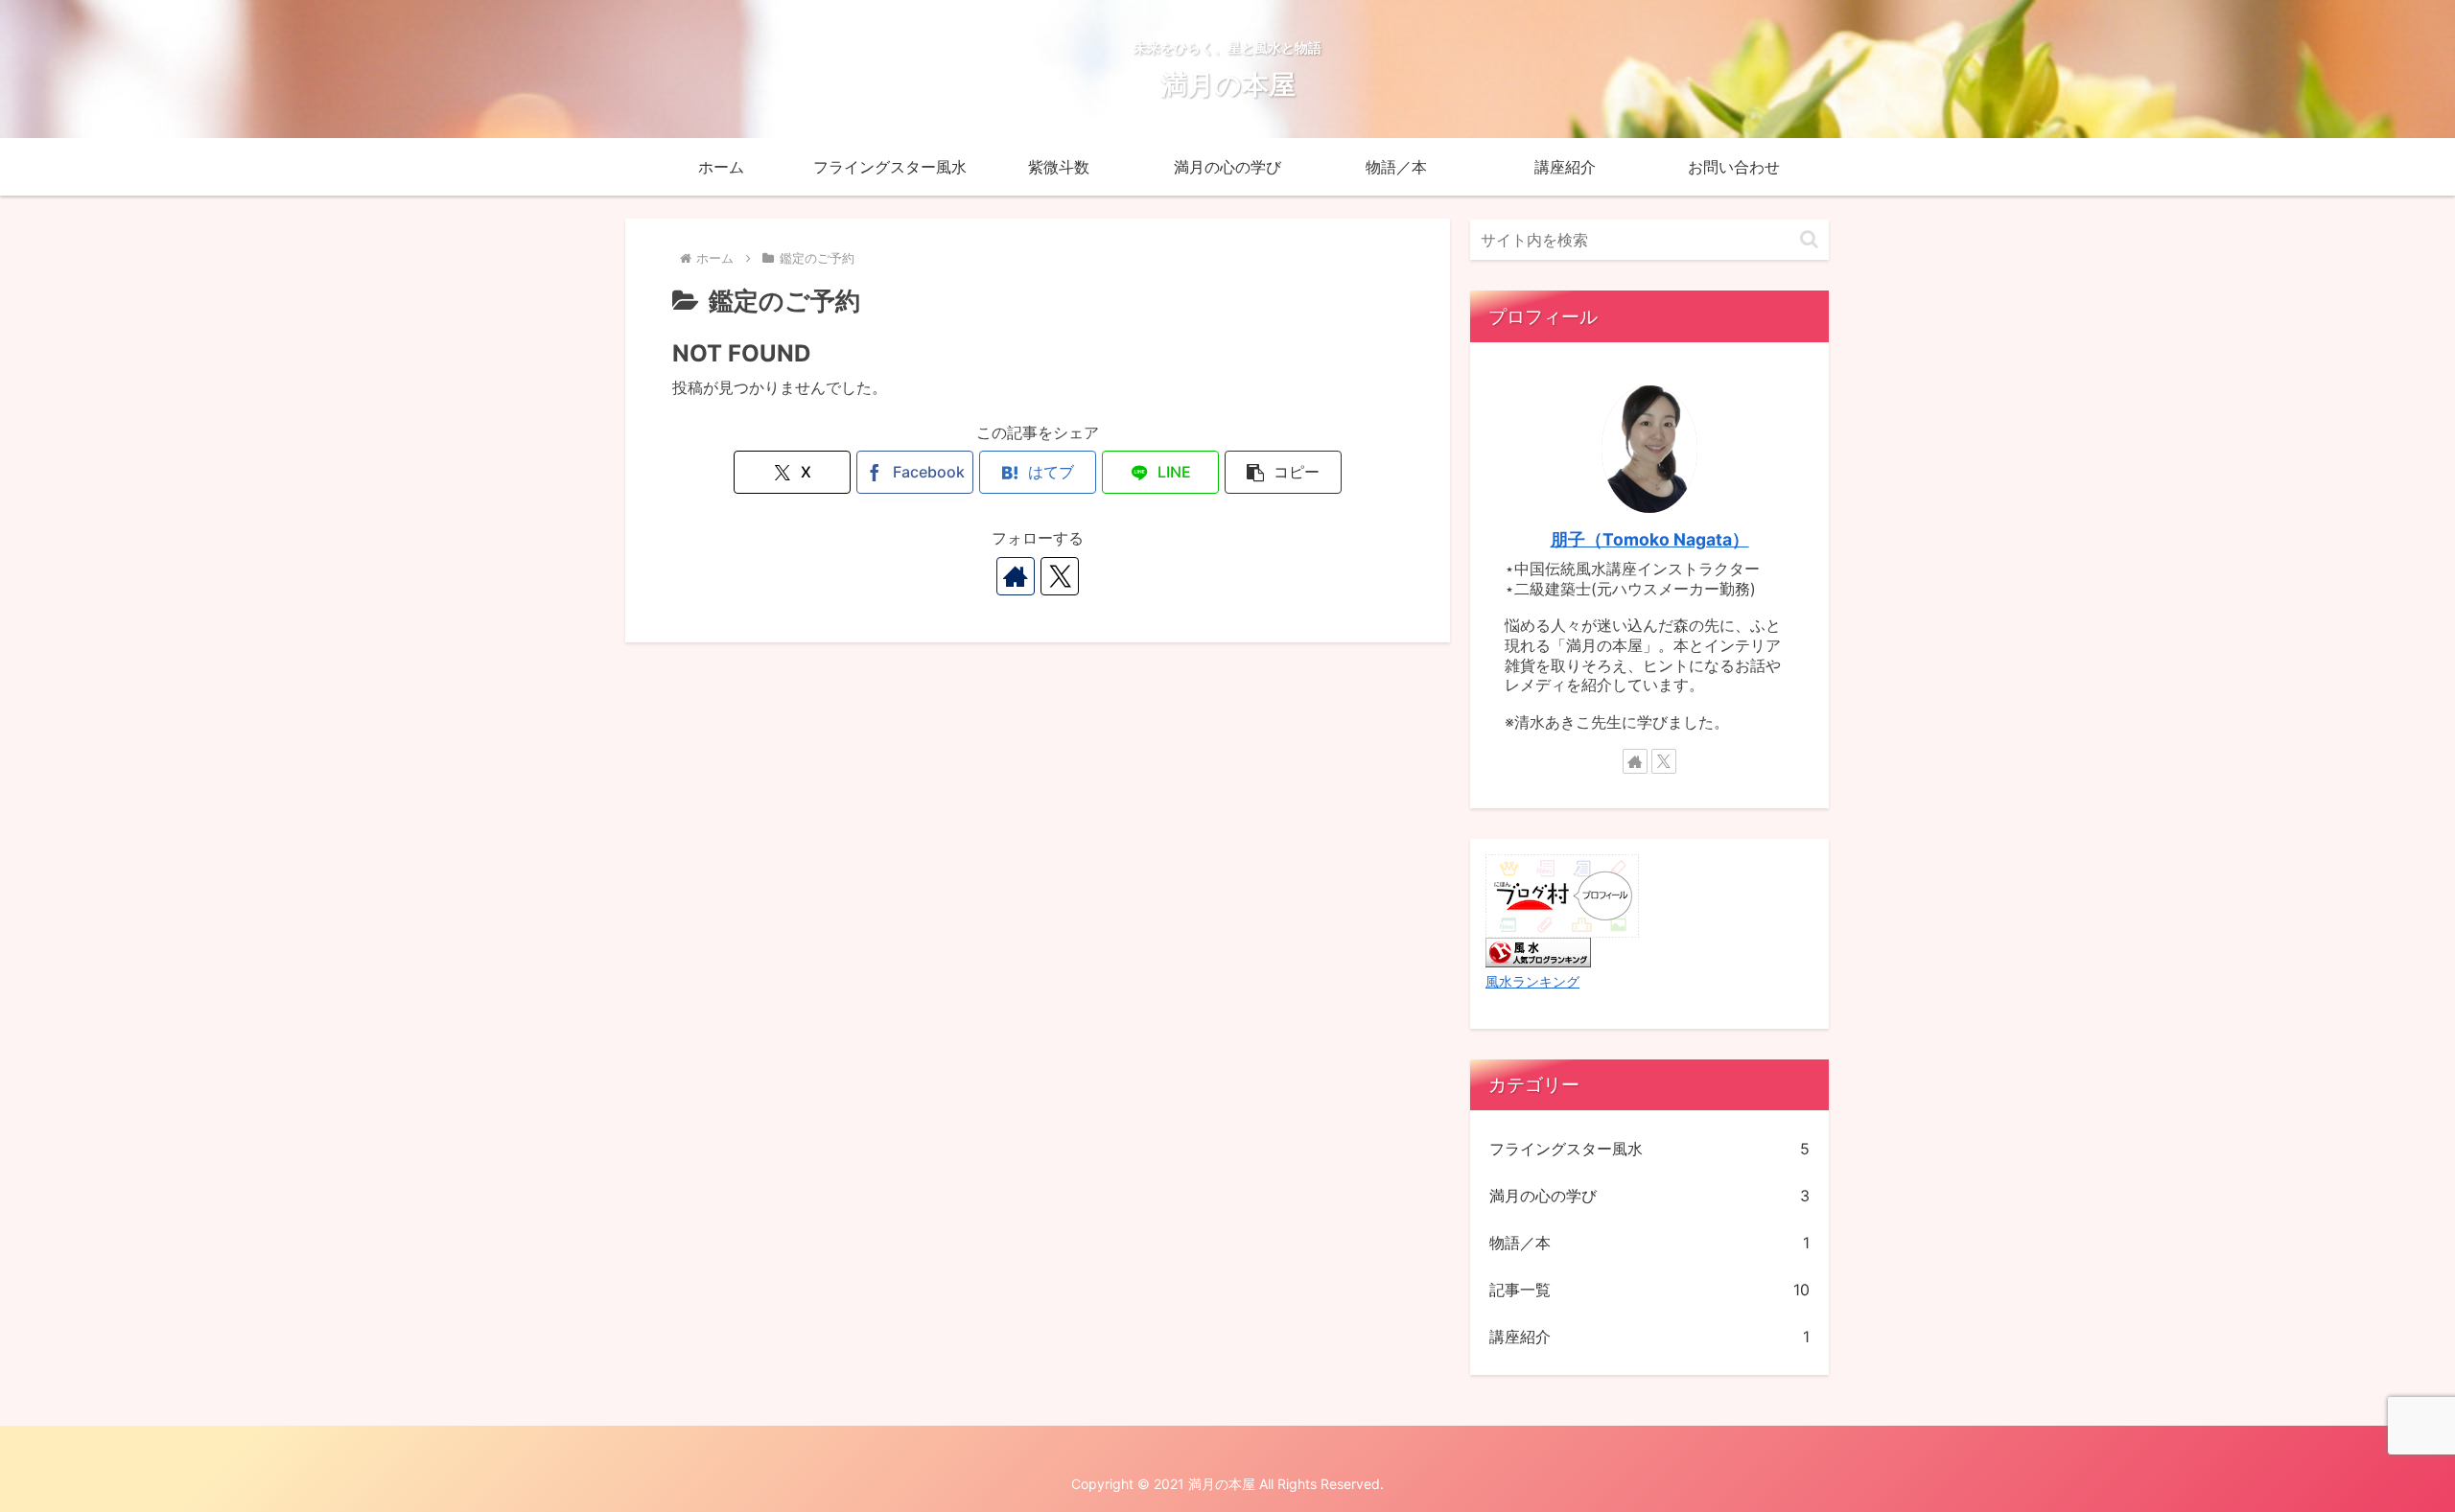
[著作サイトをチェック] (1016, 576)
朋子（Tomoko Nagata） (1650, 539)
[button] (1283, 472)
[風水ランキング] (1538, 951)
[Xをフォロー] (1060, 576)
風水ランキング (1532, 981)
